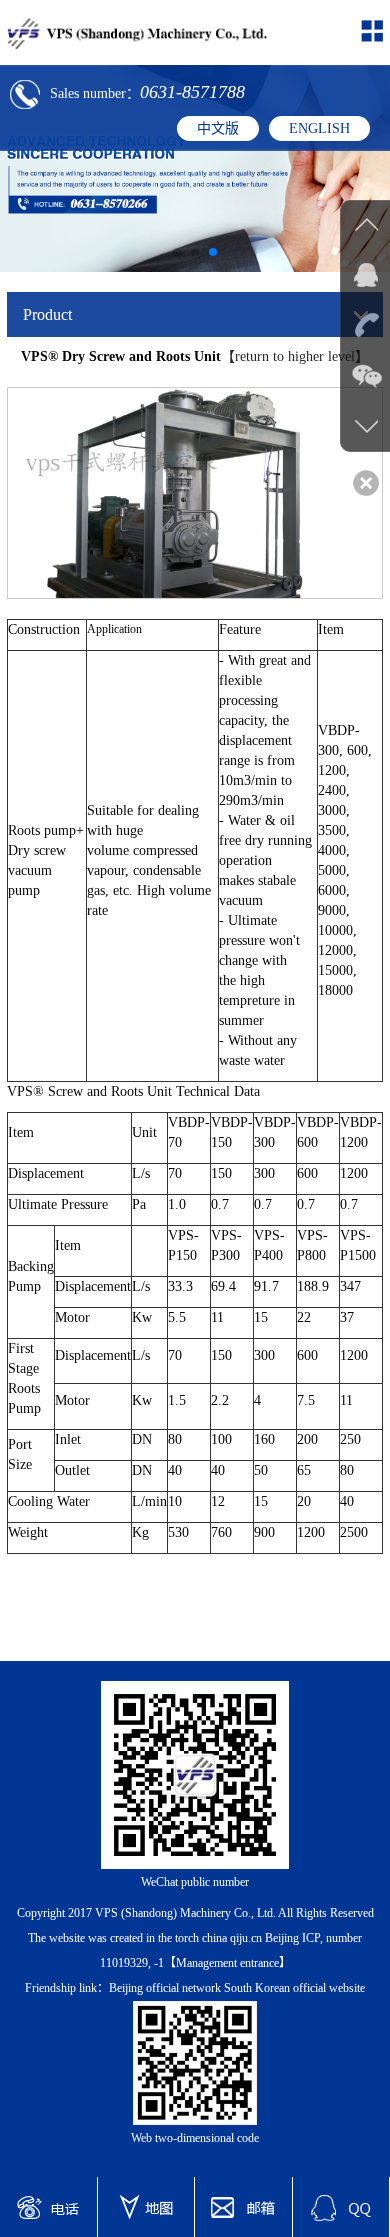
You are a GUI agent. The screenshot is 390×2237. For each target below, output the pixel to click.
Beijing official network (165, 1988)
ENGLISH (319, 128)
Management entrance (227, 1963)
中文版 (218, 128)
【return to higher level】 (295, 356)
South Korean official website (294, 1988)
